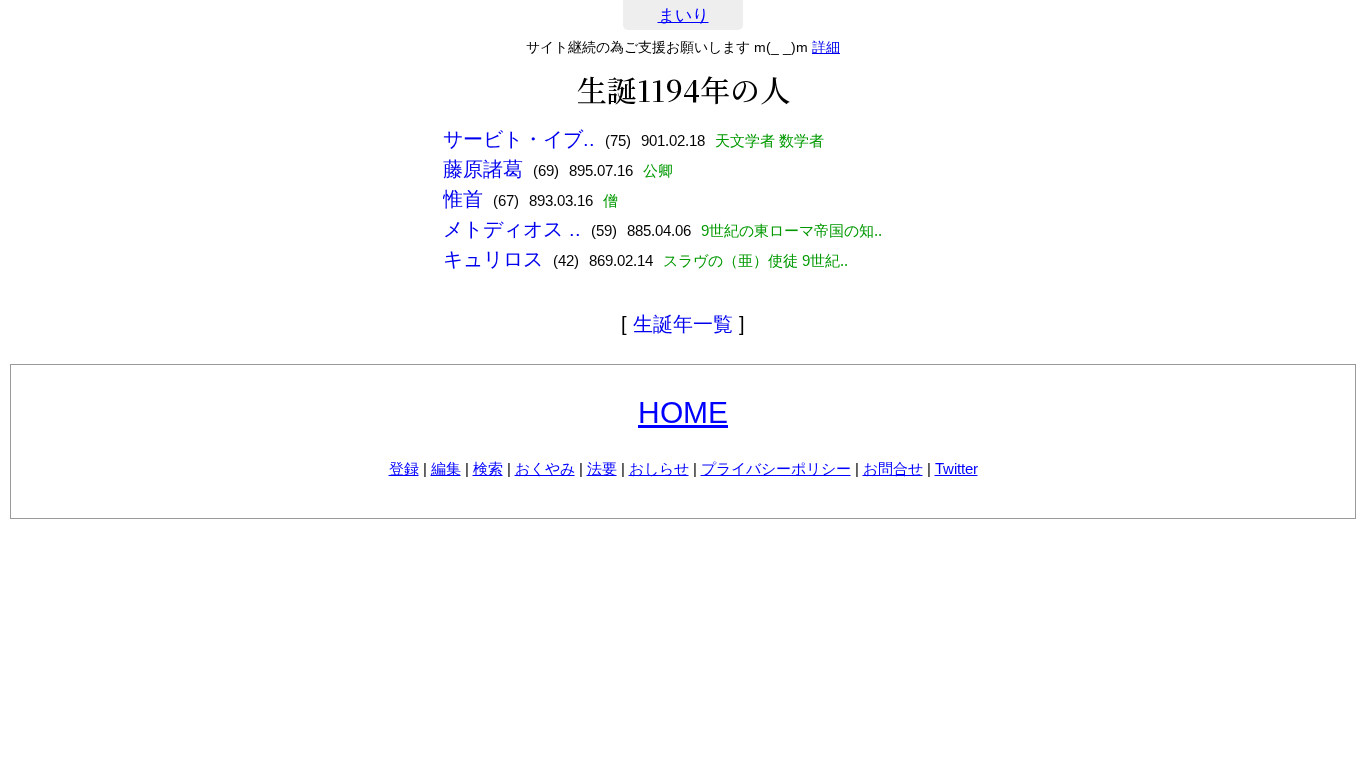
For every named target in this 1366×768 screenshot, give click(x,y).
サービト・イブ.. (519, 139)
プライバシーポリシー (776, 468)
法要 (602, 468)
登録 (404, 468)
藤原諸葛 (483, 169)
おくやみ (545, 468)
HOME (683, 412)
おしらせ (659, 468)
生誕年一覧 (683, 324)
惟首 (463, 199)
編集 (446, 468)
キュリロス (493, 259)
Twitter (956, 468)
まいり (683, 15)
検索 (488, 468)
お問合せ (893, 468)
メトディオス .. (512, 229)
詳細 (826, 47)
